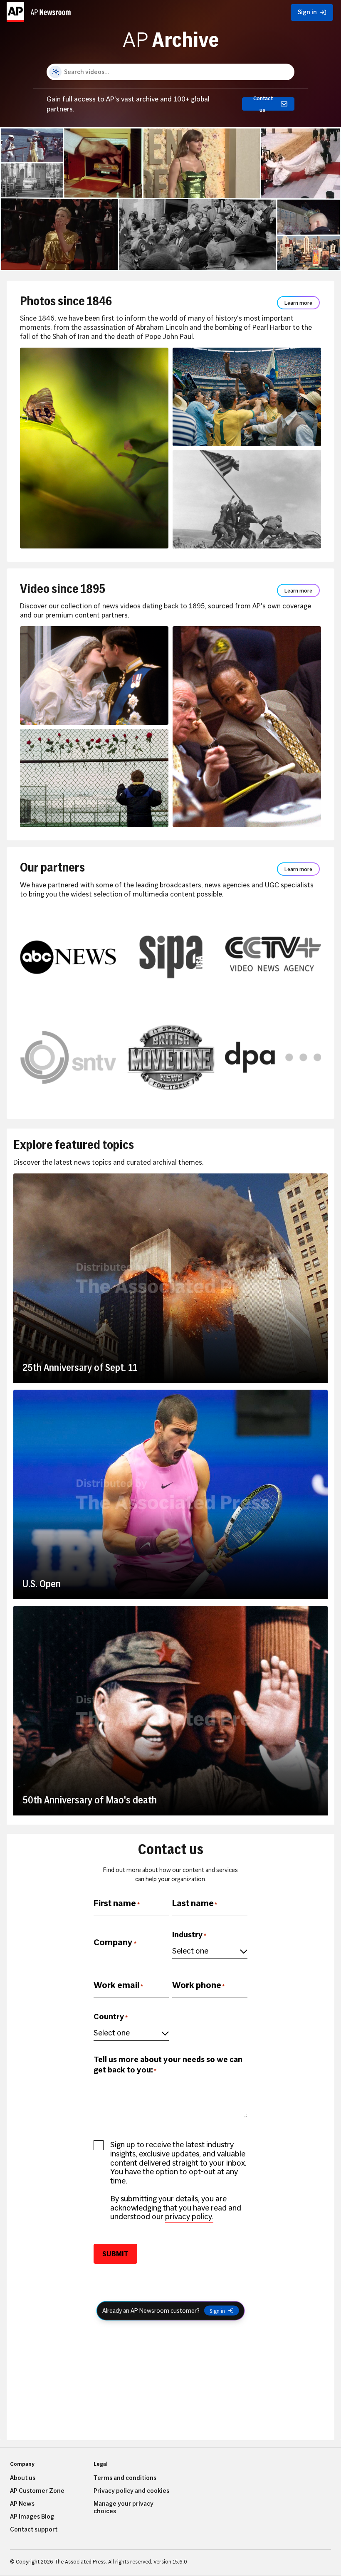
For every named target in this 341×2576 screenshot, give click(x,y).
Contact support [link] (34, 2529)
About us (23, 2478)
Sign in (217, 2311)
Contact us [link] (263, 104)
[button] (40, 10)
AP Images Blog (32, 2517)
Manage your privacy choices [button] (124, 2507)
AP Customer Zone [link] (37, 2491)
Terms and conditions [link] (125, 2478)
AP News (22, 2504)
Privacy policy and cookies (131, 2491)
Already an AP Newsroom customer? (151, 2310)
